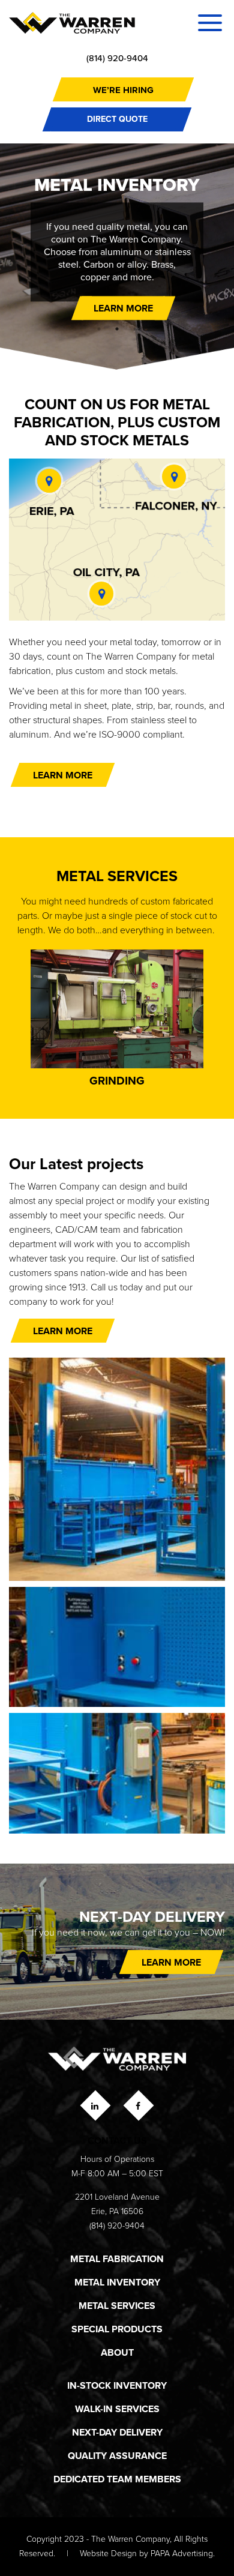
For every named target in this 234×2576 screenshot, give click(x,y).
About (117, 2352)
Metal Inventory (117, 2282)
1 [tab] (99, 329)
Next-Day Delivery (117, 2432)
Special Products (117, 2329)
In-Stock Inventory (117, 2385)
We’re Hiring (123, 90)
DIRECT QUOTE (117, 119)
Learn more (123, 308)
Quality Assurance (117, 2456)
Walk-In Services (117, 2409)
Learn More (63, 775)
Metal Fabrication (117, 2259)
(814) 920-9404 (117, 58)
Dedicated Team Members (117, 2479)
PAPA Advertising (182, 2553)
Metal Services (117, 2306)
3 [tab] (135, 329)
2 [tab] (117, 329)
